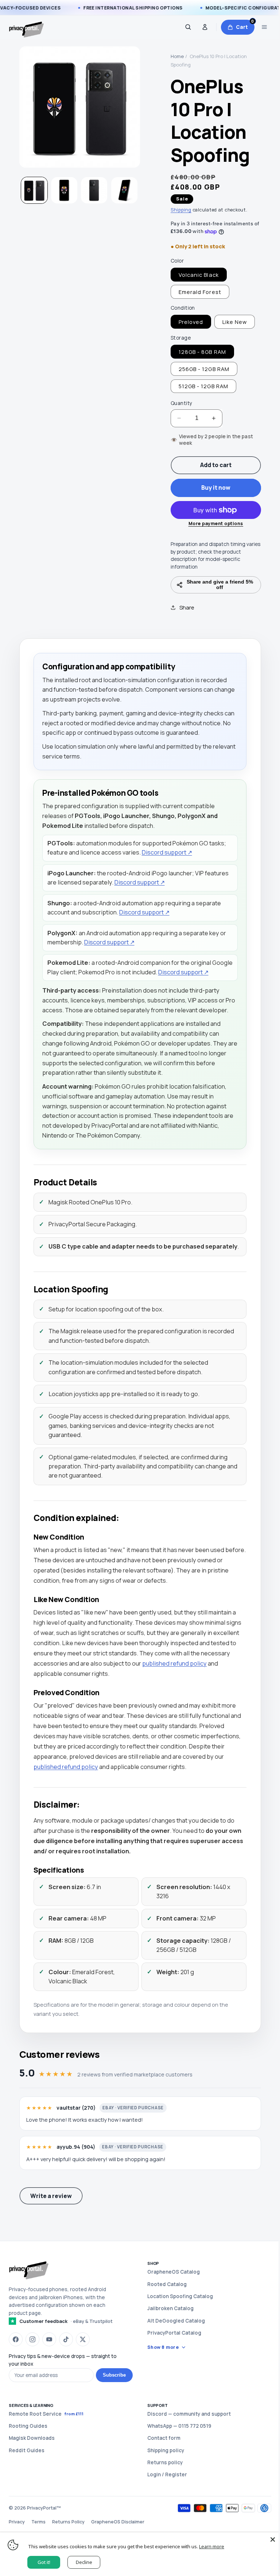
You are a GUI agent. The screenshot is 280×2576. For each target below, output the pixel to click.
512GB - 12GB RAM (203, 386)
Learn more (212, 2546)
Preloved (191, 322)
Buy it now (216, 488)
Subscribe (112, 2403)
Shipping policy (163, 2478)
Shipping (181, 210)
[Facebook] (16, 2367)
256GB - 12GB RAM (204, 369)
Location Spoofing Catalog (178, 2324)
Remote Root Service (46, 2442)
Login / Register (165, 2503)
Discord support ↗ (167, 852)
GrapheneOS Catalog (171, 2300)
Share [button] (184, 607)
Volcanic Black (199, 275)
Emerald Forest (200, 292)
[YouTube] (49, 2367)
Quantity (181, 403)
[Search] (188, 27)
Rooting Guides (28, 2454)
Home (177, 56)
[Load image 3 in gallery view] (94, 190)
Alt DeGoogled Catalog (174, 2349)
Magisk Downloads (32, 2466)
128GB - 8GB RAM (202, 352)
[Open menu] (264, 27)
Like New (235, 322)
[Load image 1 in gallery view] (34, 190)
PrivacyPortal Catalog (172, 2361)
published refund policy (205, 1692)
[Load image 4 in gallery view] (124, 190)
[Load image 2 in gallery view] (64, 190)
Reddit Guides (27, 2478)
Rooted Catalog (164, 2312)
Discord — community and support (186, 2442)
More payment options (216, 523)
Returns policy (162, 2491)
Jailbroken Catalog (168, 2337)
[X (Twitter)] (83, 2367)
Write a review (51, 2224)
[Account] (205, 27)
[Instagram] (32, 2367)
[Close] (267, 2539)
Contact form (161, 2466)
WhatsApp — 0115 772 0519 (177, 2454)
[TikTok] (66, 2367)
